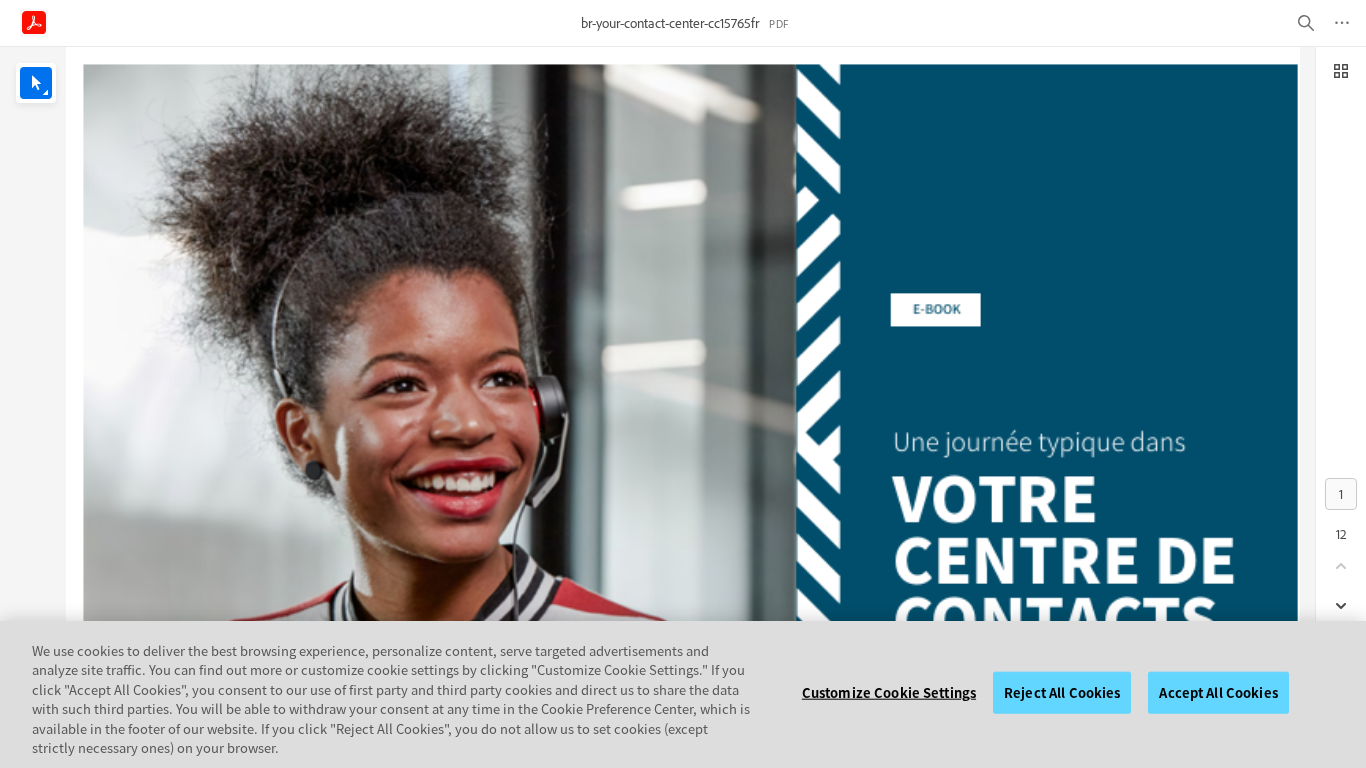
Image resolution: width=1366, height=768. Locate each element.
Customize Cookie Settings (889, 692)
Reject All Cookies (1062, 692)
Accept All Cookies (1218, 692)
